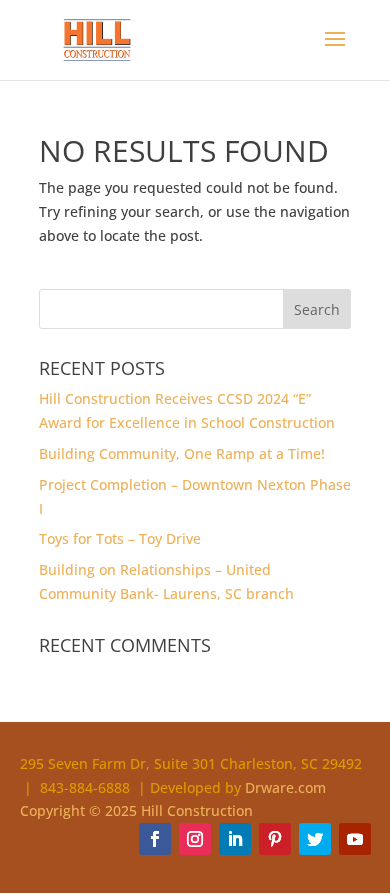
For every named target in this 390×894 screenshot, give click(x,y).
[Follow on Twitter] (315, 839)
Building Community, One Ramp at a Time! (182, 453)
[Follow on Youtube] (355, 839)
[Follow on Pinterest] (275, 839)
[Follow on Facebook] (155, 839)
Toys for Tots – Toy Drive (120, 538)
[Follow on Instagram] (195, 839)
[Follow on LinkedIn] (235, 839)
